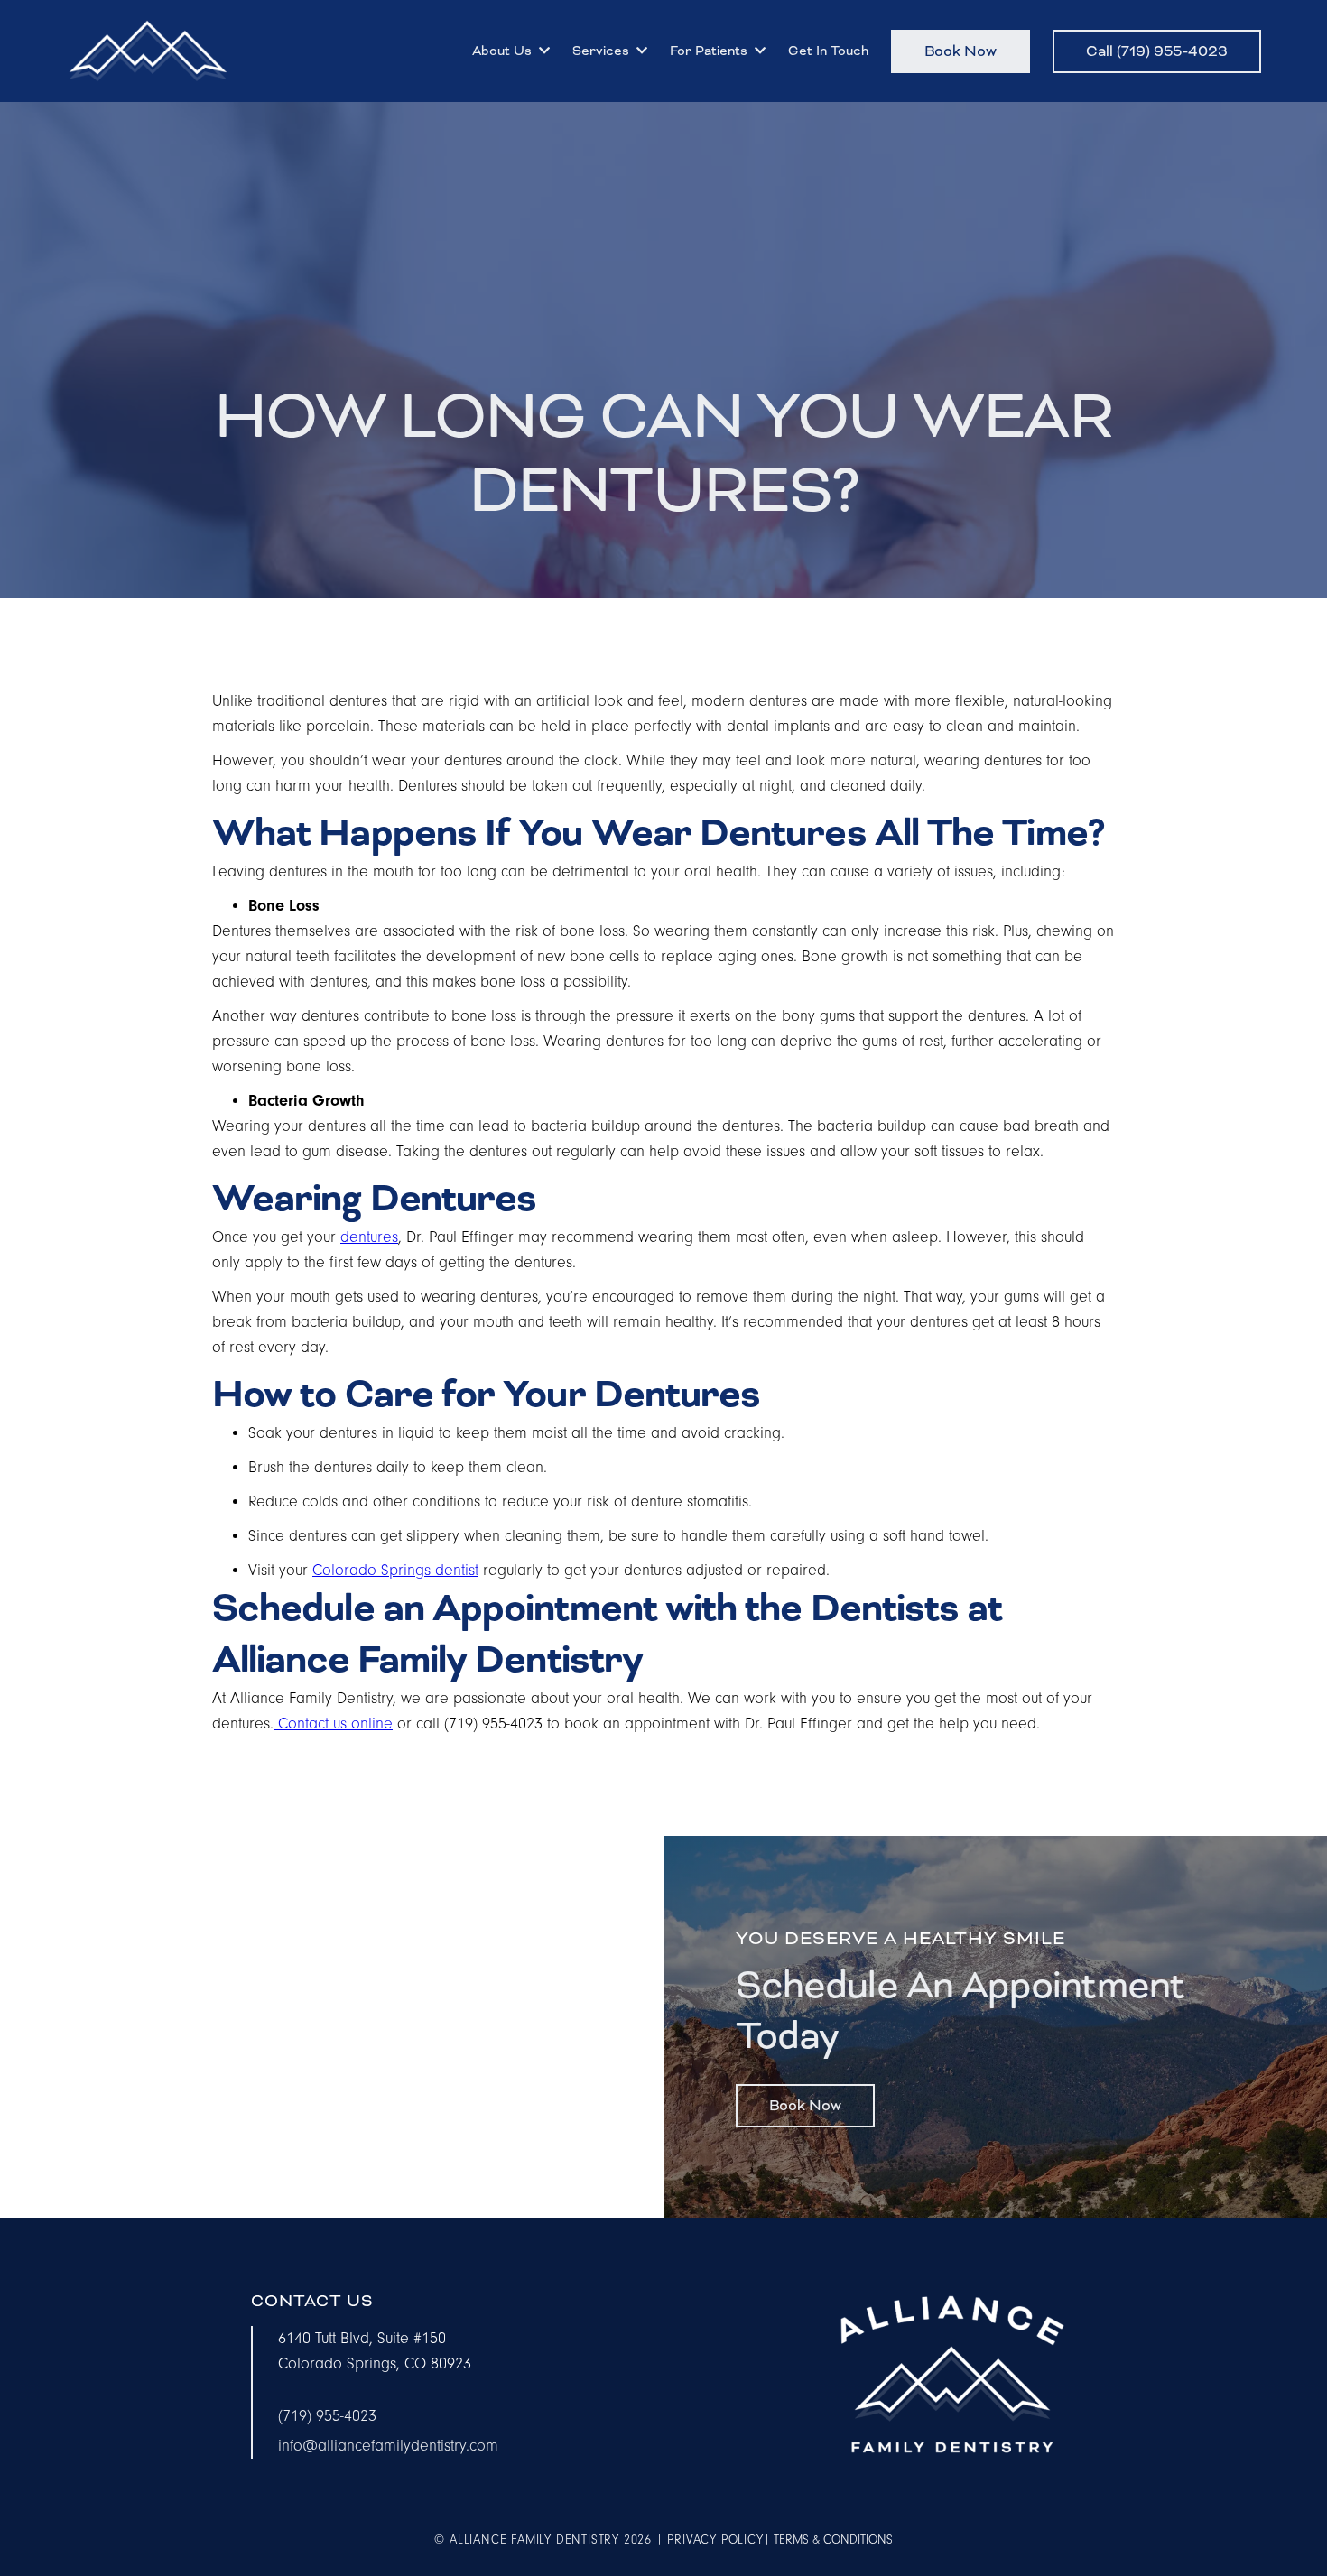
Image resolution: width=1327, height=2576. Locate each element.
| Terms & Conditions (828, 2540)
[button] (509, 51)
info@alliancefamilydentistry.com (388, 2446)
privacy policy (715, 2540)
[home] (148, 51)
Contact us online (333, 1724)
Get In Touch (828, 51)
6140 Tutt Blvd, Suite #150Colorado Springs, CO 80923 (375, 2351)
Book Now (960, 51)
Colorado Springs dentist (395, 1571)
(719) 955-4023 (327, 2416)
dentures (369, 1237)
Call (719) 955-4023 (1157, 51)
